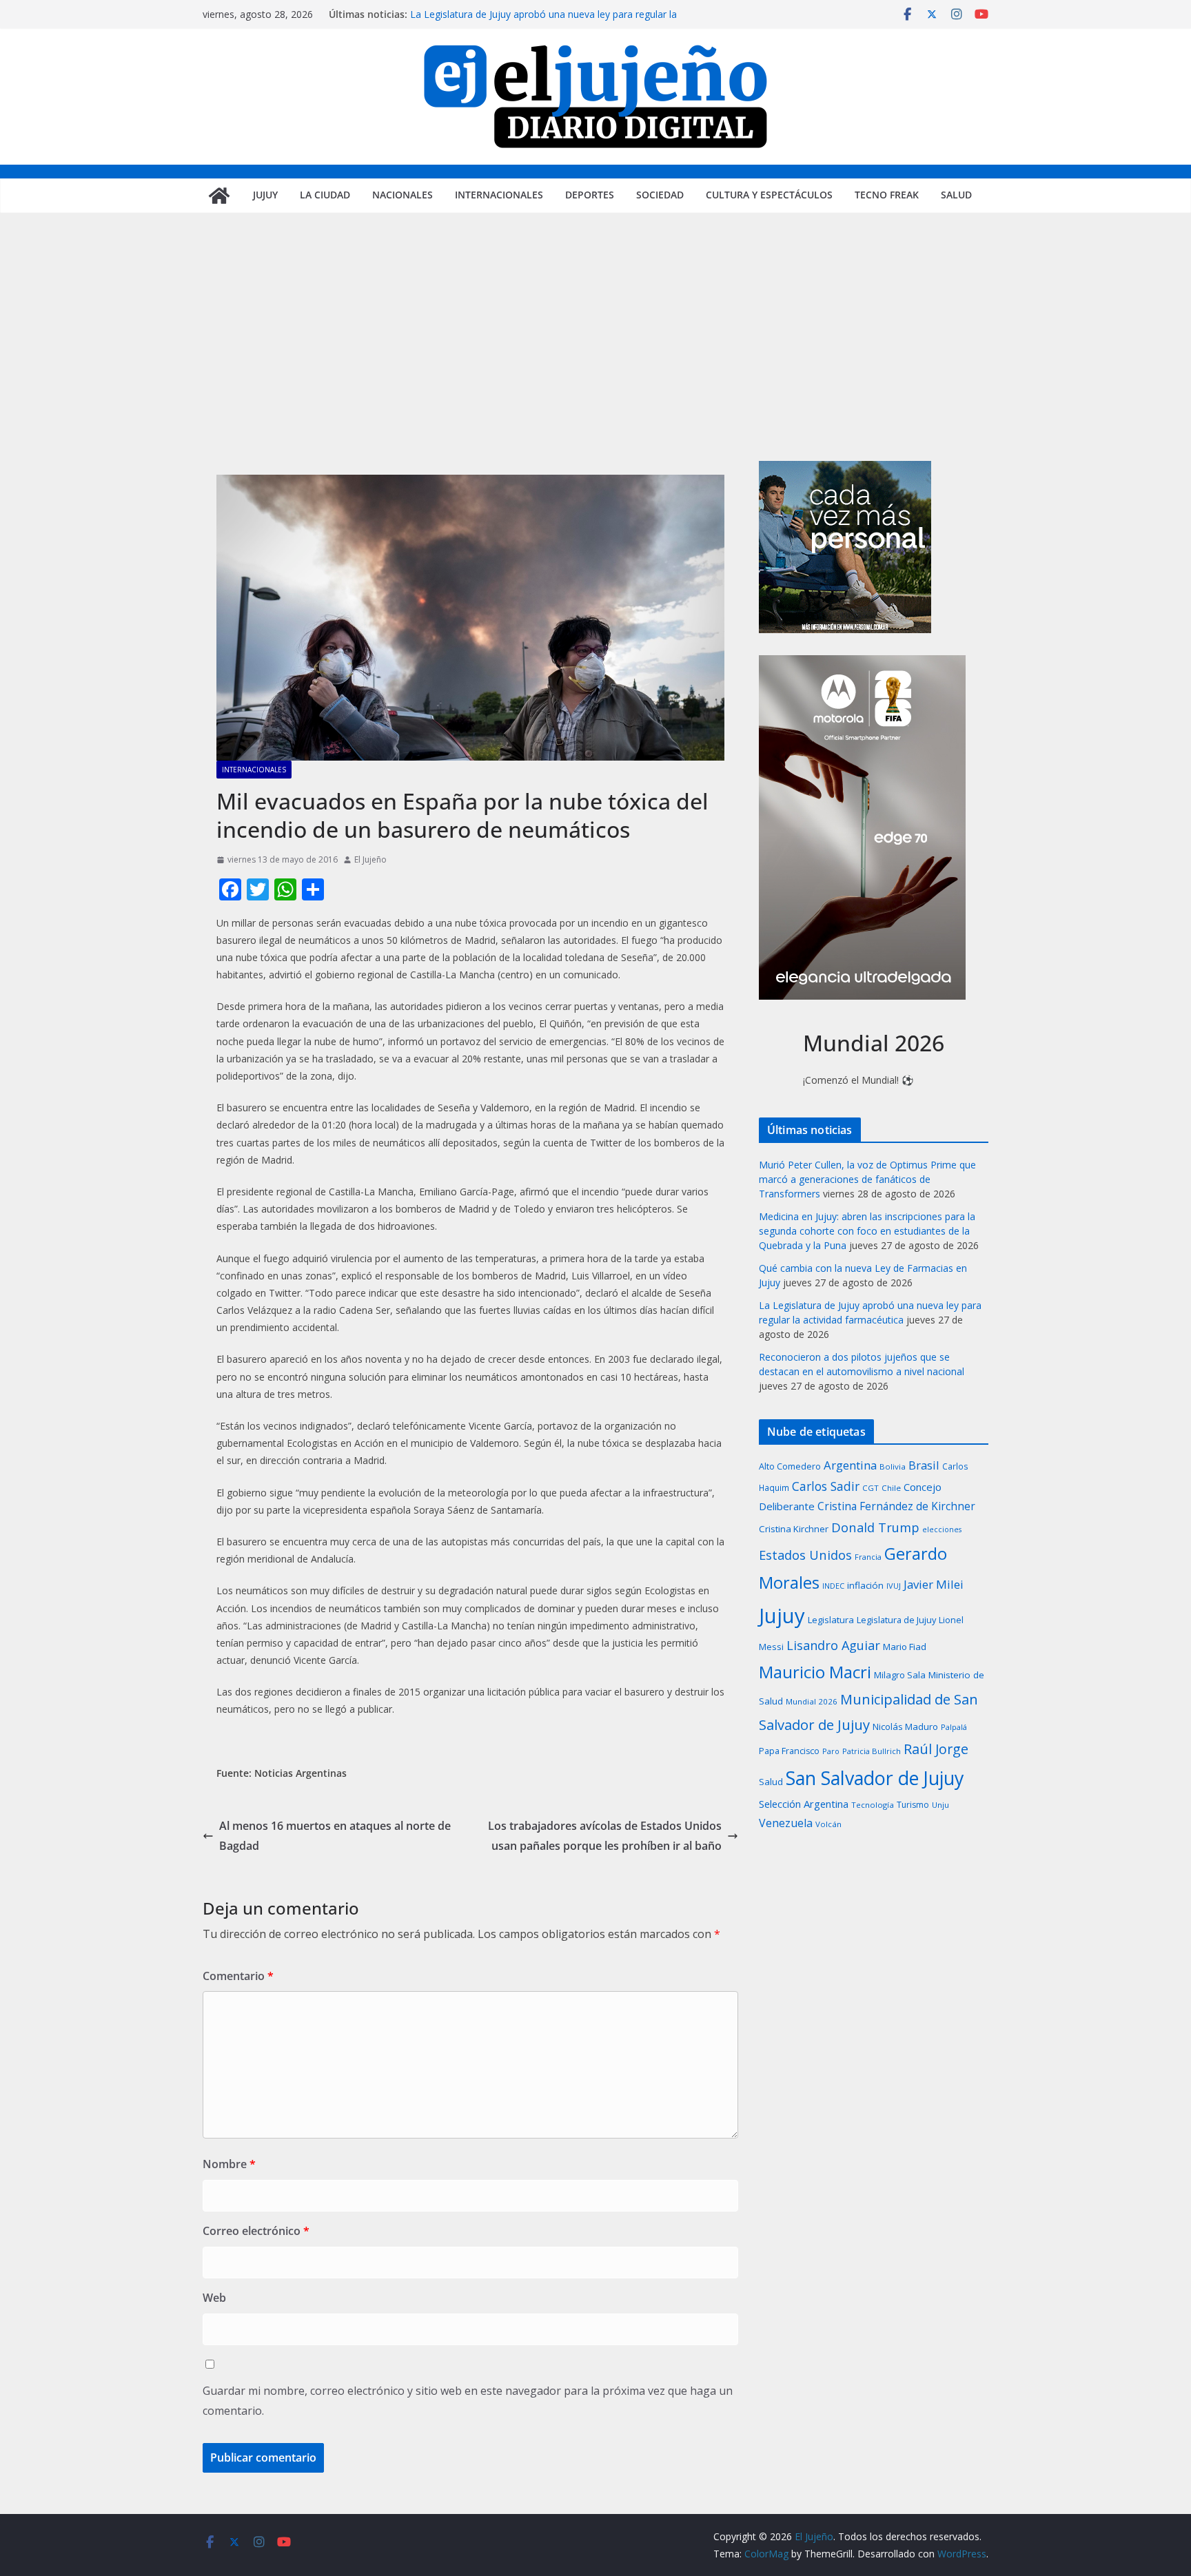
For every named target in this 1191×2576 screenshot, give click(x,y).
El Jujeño (370, 859)
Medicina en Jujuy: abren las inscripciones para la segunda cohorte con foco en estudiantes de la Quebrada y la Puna (867, 1231)
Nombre (229, 2164)
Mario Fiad (905, 1647)
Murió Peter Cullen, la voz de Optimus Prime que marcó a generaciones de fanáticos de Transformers (867, 1179)
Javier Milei (934, 1584)
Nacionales (403, 195)
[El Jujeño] (219, 196)
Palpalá (954, 1727)
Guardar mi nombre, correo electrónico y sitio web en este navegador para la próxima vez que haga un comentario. (468, 2401)
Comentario (238, 1976)
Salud (956, 195)
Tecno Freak (887, 195)
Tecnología (873, 1805)
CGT (871, 1488)
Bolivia (893, 1466)
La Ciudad (325, 195)
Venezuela (786, 1823)
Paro (831, 1751)
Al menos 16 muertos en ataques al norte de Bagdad (335, 1836)
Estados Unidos (805, 1555)
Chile (891, 1488)
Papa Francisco (789, 1751)
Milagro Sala (900, 1675)
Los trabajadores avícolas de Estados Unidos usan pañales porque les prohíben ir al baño (605, 1836)
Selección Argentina (804, 1804)
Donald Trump (875, 1527)
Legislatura (831, 1620)
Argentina (850, 1465)
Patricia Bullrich (872, 1751)
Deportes (590, 195)
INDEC (833, 1586)
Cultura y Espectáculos (769, 195)
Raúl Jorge (936, 1749)
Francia (868, 1557)
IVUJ (894, 1586)
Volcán (828, 1824)
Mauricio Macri (815, 1672)
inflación (865, 1585)
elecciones (942, 1529)
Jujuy (265, 195)
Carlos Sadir (826, 1486)
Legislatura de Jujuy (896, 1620)
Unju (940, 1805)
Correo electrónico (256, 2231)
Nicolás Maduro (905, 1727)
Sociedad (660, 195)
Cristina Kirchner (794, 1529)
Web (214, 2298)
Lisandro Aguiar (833, 1645)
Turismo (913, 1805)
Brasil (924, 1465)
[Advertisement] (595, 358)
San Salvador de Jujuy (875, 1778)
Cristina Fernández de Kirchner (896, 1506)
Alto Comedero (790, 1466)
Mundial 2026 (812, 1701)
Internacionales (499, 195)
